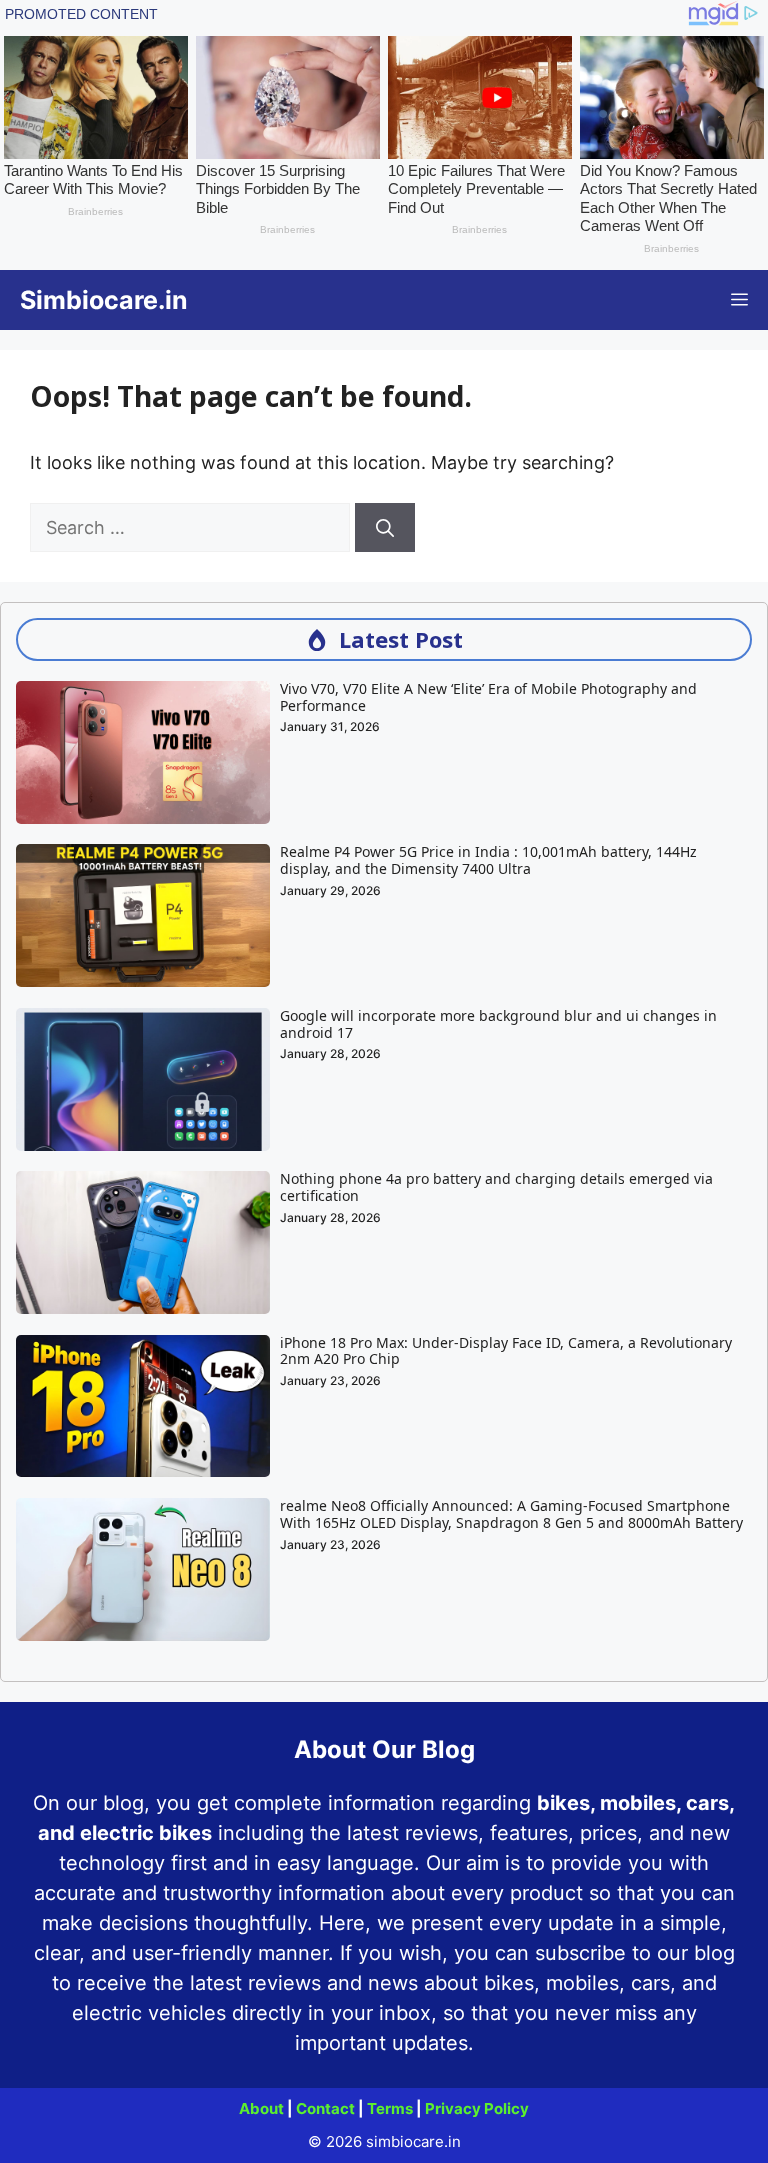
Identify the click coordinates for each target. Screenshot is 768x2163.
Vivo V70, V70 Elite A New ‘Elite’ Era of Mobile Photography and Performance (488, 697)
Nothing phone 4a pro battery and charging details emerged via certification (496, 1187)
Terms (390, 2108)
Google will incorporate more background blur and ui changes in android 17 (498, 1024)
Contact (325, 2108)
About (261, 2108)
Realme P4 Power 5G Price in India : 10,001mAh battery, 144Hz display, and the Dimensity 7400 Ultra (488, 860)
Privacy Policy (477, 2108)
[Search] (385, 527)
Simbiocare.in (104, 300)
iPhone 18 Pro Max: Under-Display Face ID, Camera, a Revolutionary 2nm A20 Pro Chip (506, 1351)
